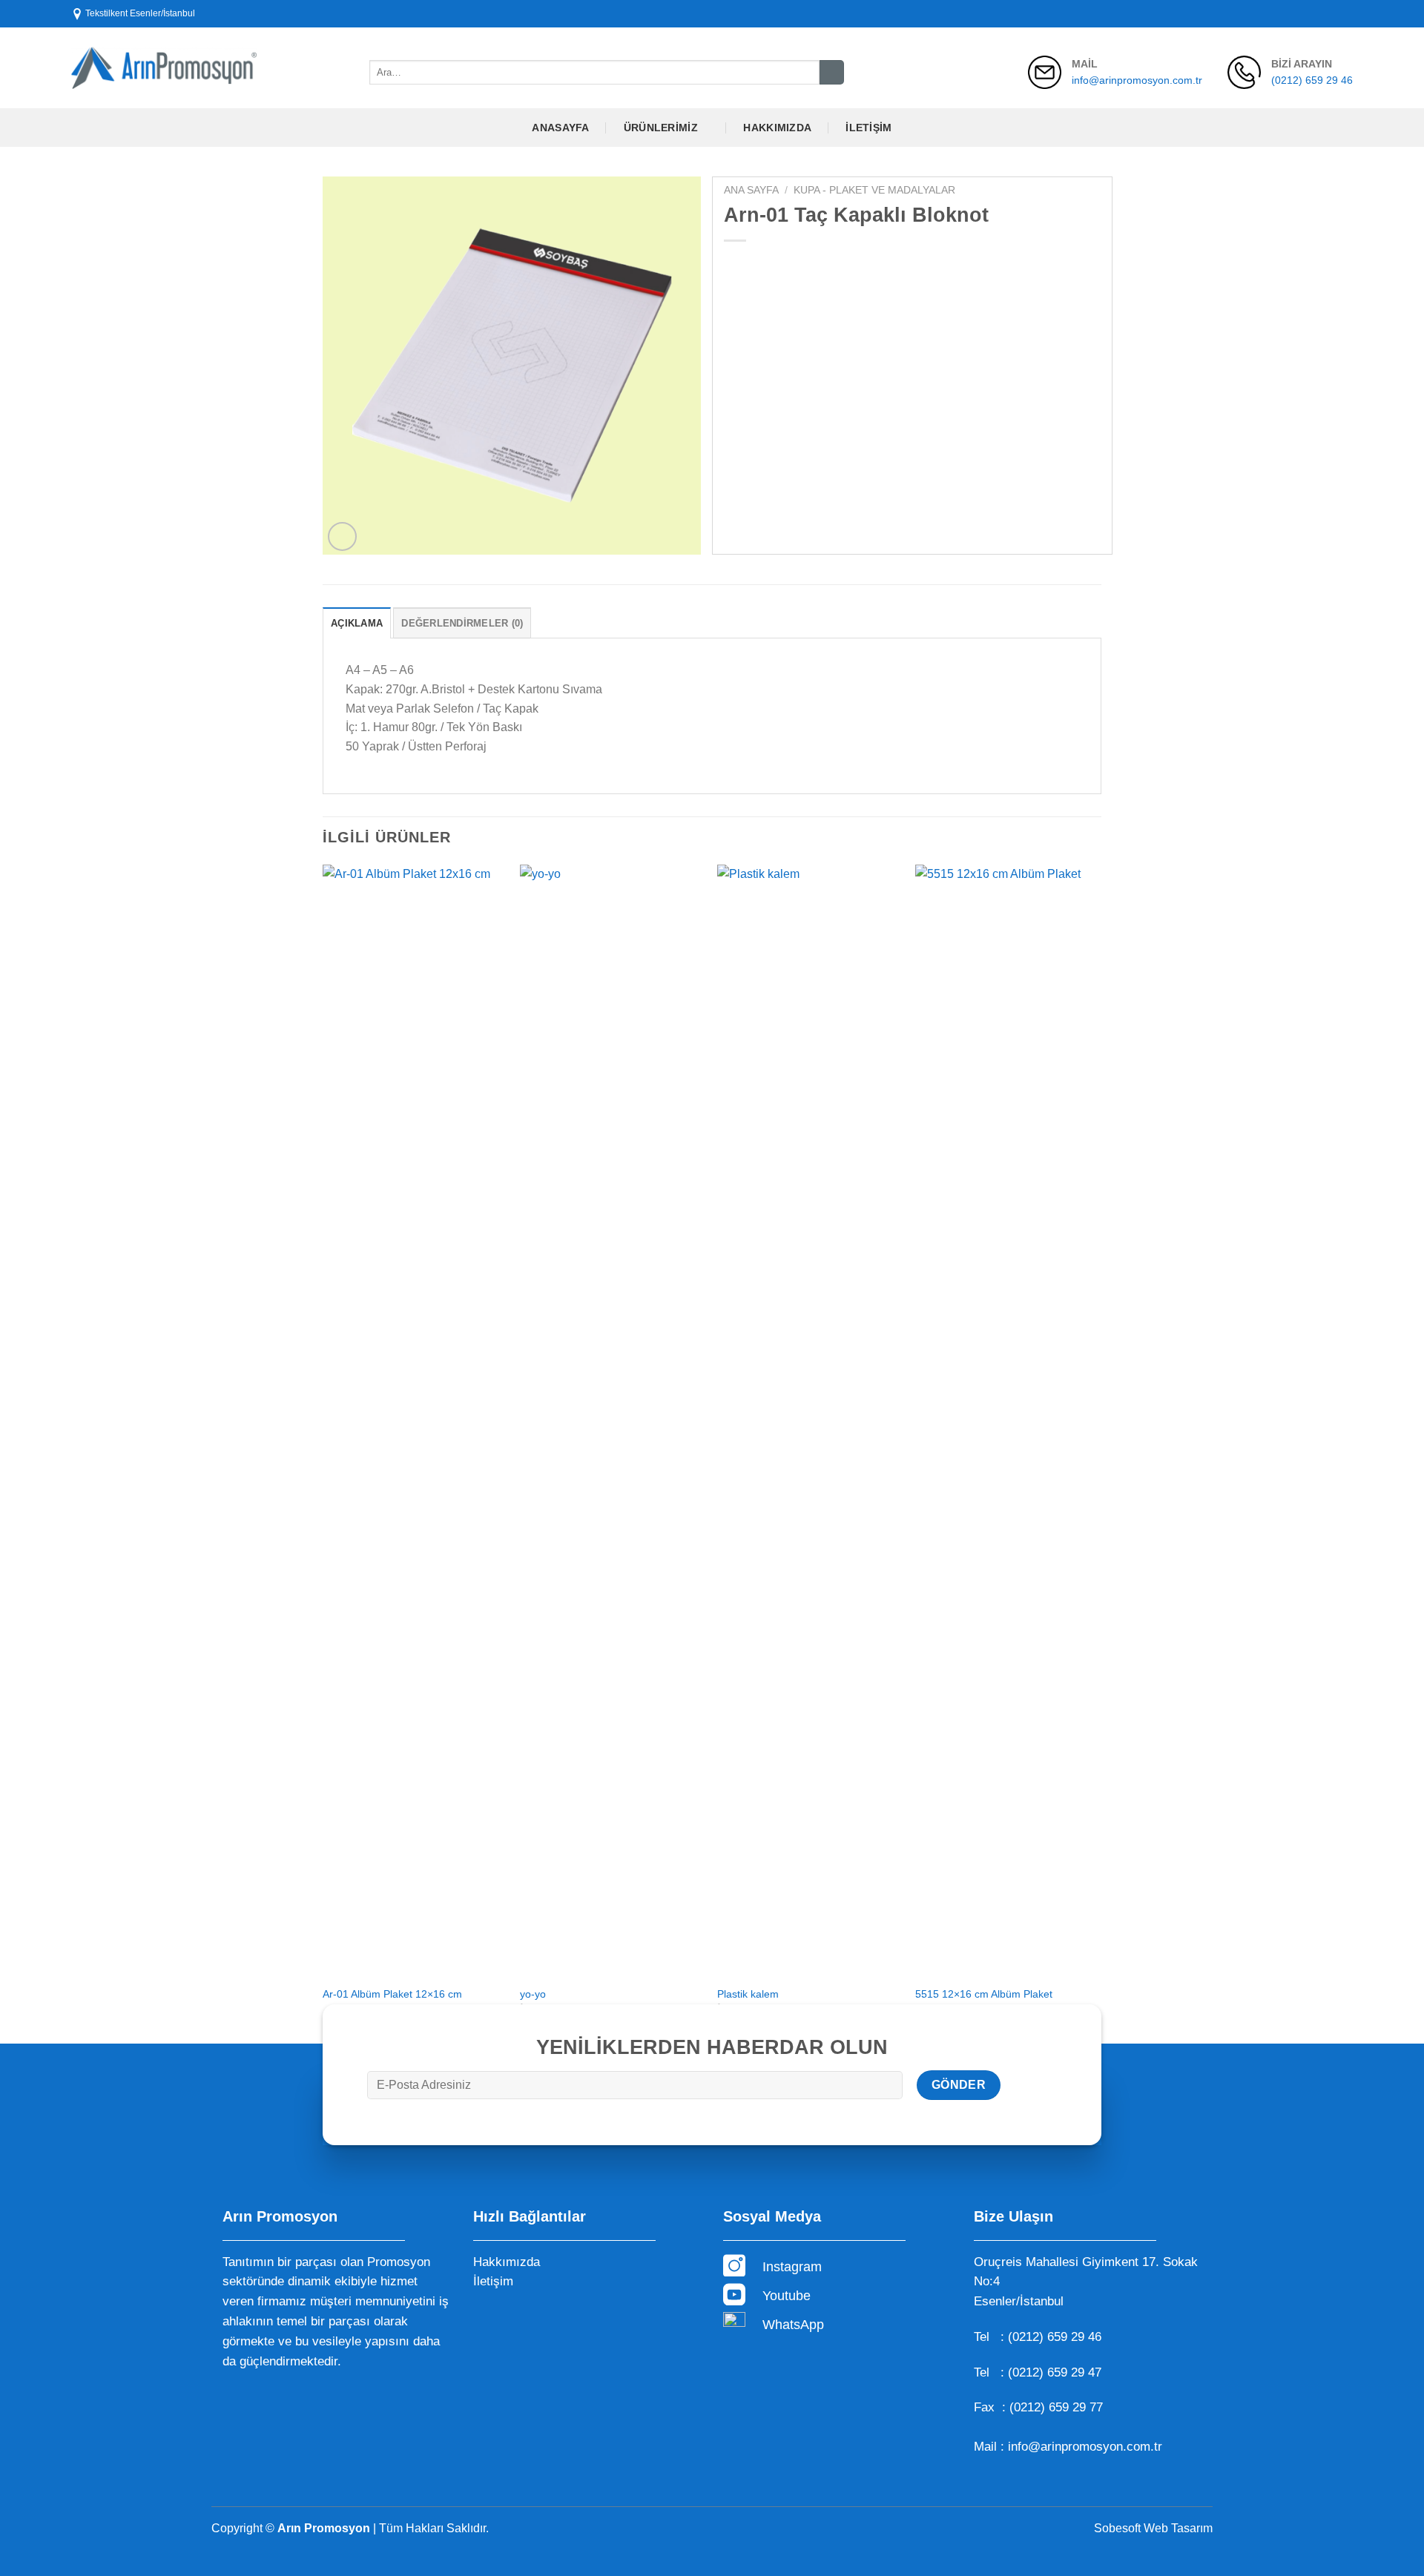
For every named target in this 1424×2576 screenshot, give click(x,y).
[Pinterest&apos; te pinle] (818, 266)
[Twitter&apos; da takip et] (1331, 13)
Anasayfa (560, 128)
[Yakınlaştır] (342, 536)
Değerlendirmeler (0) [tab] (462, 623)
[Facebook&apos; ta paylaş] (738, 266)
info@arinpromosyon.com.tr (1137, 80)
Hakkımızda (777, 128)
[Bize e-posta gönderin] (1345, 13)
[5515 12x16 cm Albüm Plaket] (1007, 1421)
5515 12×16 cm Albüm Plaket (984, 1994)
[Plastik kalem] (809, 1421)
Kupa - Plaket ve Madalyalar (874, 190)
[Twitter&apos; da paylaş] (764, 266)
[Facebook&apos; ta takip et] (1303, 13)
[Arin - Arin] (164, 68)
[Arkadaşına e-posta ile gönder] (791, 266)
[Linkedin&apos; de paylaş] (844, 266)
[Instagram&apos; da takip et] (1317, 13)
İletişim (868, 128)
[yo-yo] (612, 1421)
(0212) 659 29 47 (1055, 2372)
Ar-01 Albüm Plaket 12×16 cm (392, 1994)
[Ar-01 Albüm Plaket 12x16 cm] (414, 1421)
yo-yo (533, 1994)
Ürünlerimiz (661, 128)
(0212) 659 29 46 (1312, 80)
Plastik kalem (748, 1994)
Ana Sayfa (751, 190)
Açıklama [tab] (357, 623)
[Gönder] (832, 73)
